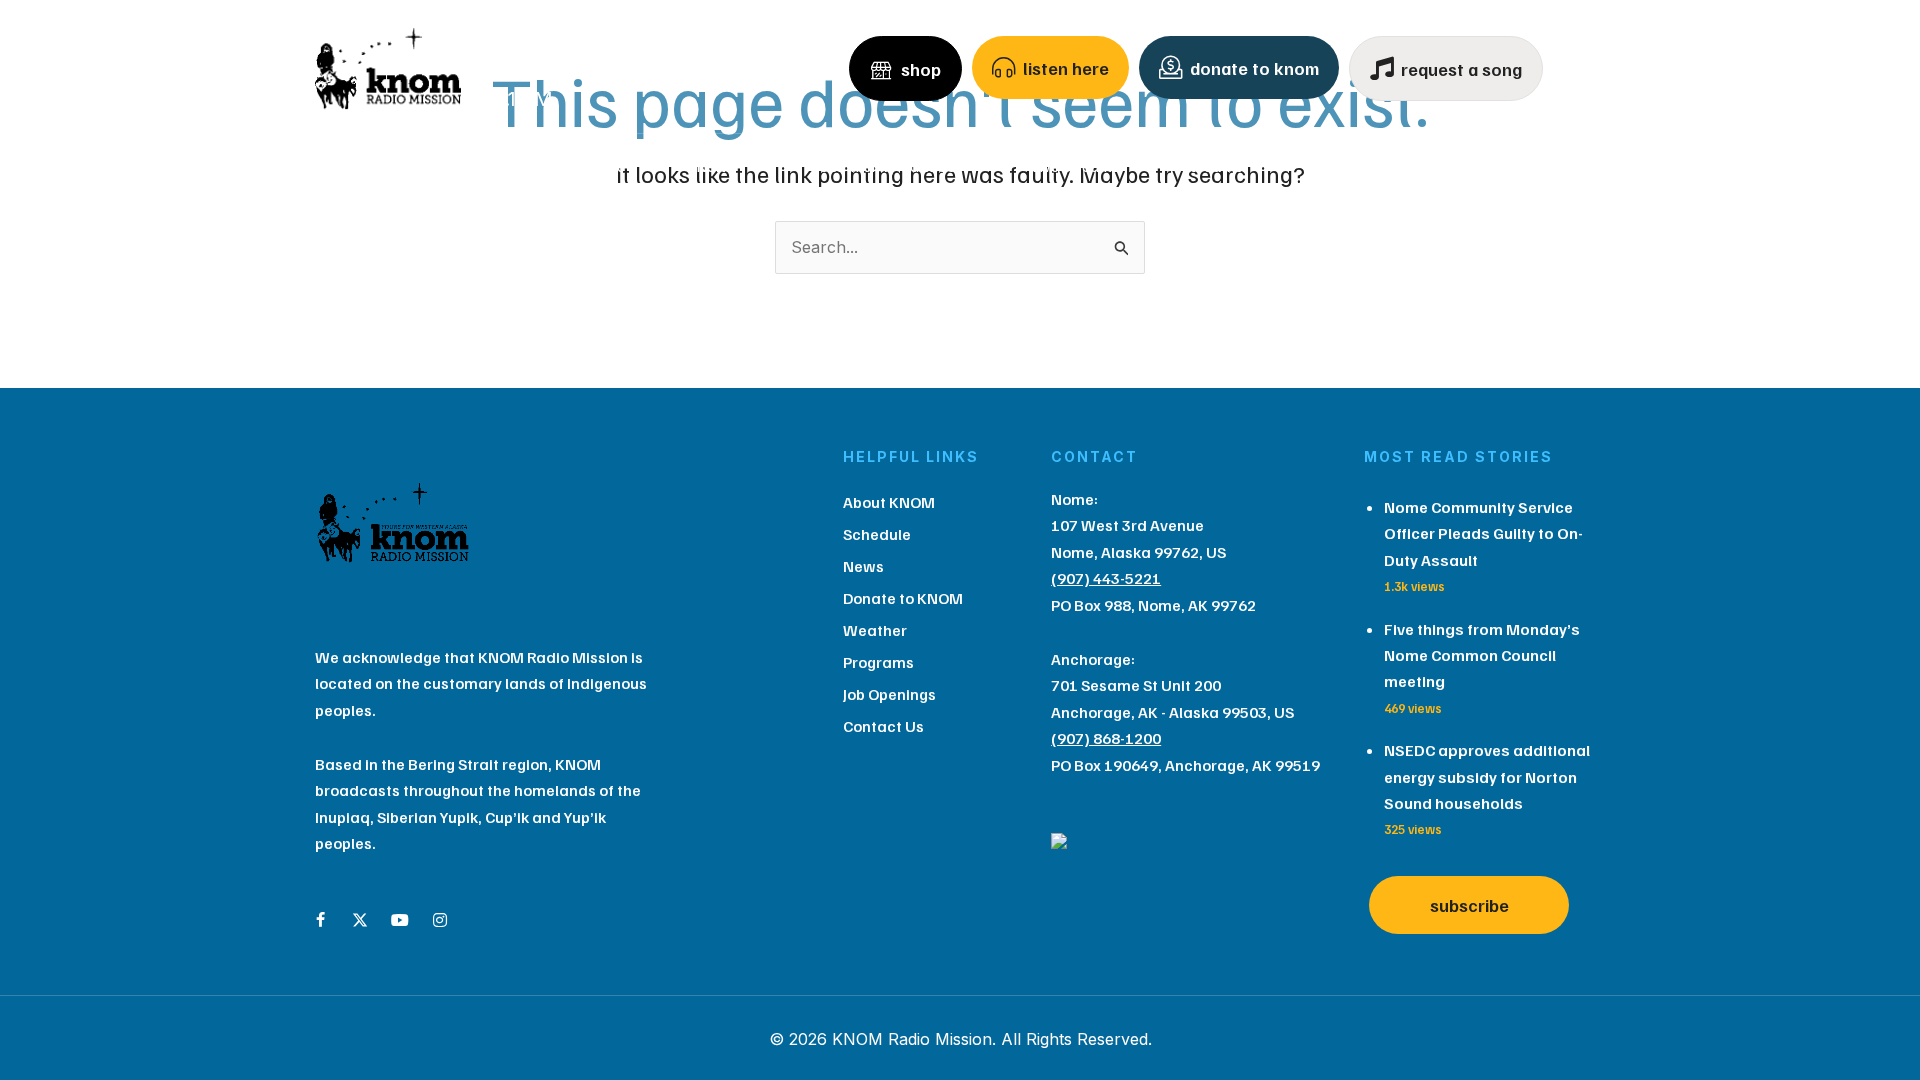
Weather (1219, 166)
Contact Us (1495, 166)
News (715, 166)
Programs (1352, 166)
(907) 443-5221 (1106, 578)
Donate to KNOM (903, 598)
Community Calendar (890, 166)
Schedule (594, 166)
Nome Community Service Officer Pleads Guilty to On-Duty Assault (1483, 533)
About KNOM (433, 166)
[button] (503, 166)
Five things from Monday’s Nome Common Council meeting (1482, 655)
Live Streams (1075, 166)
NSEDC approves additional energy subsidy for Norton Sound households (1487, 776)
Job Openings (889, 694)
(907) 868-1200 (1106, 738)
